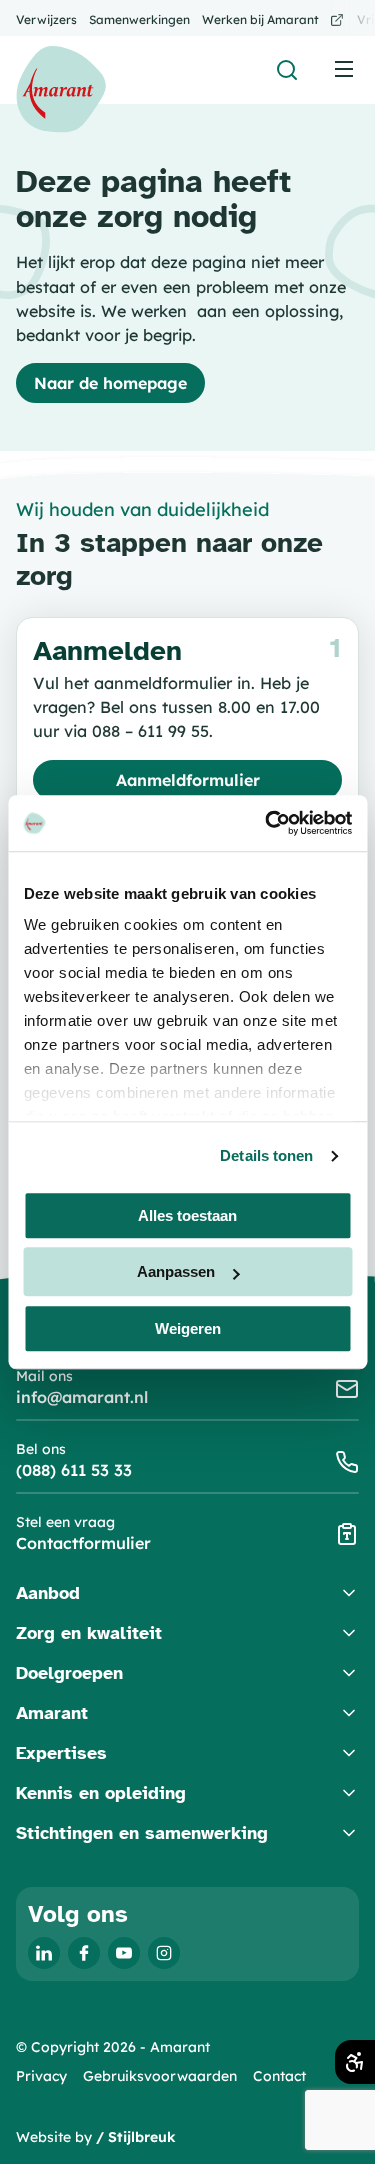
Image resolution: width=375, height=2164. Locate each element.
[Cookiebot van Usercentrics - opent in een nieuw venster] (267, 823)
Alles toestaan (187, 1215)
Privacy (41, 2076)
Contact (279, 2076)
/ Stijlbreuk (136, 2137)
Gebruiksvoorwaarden (160, 2076)
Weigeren (188, 1328)
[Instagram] (164, 1953)
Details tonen (266, 1155)
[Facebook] (84, 1953)
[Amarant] (61, 89)
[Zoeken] (287, 70)
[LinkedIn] (44, 1953)
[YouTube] (124, 1953)
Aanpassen (176, 1271)
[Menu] (344, 68)
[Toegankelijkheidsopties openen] (355, 2062)
